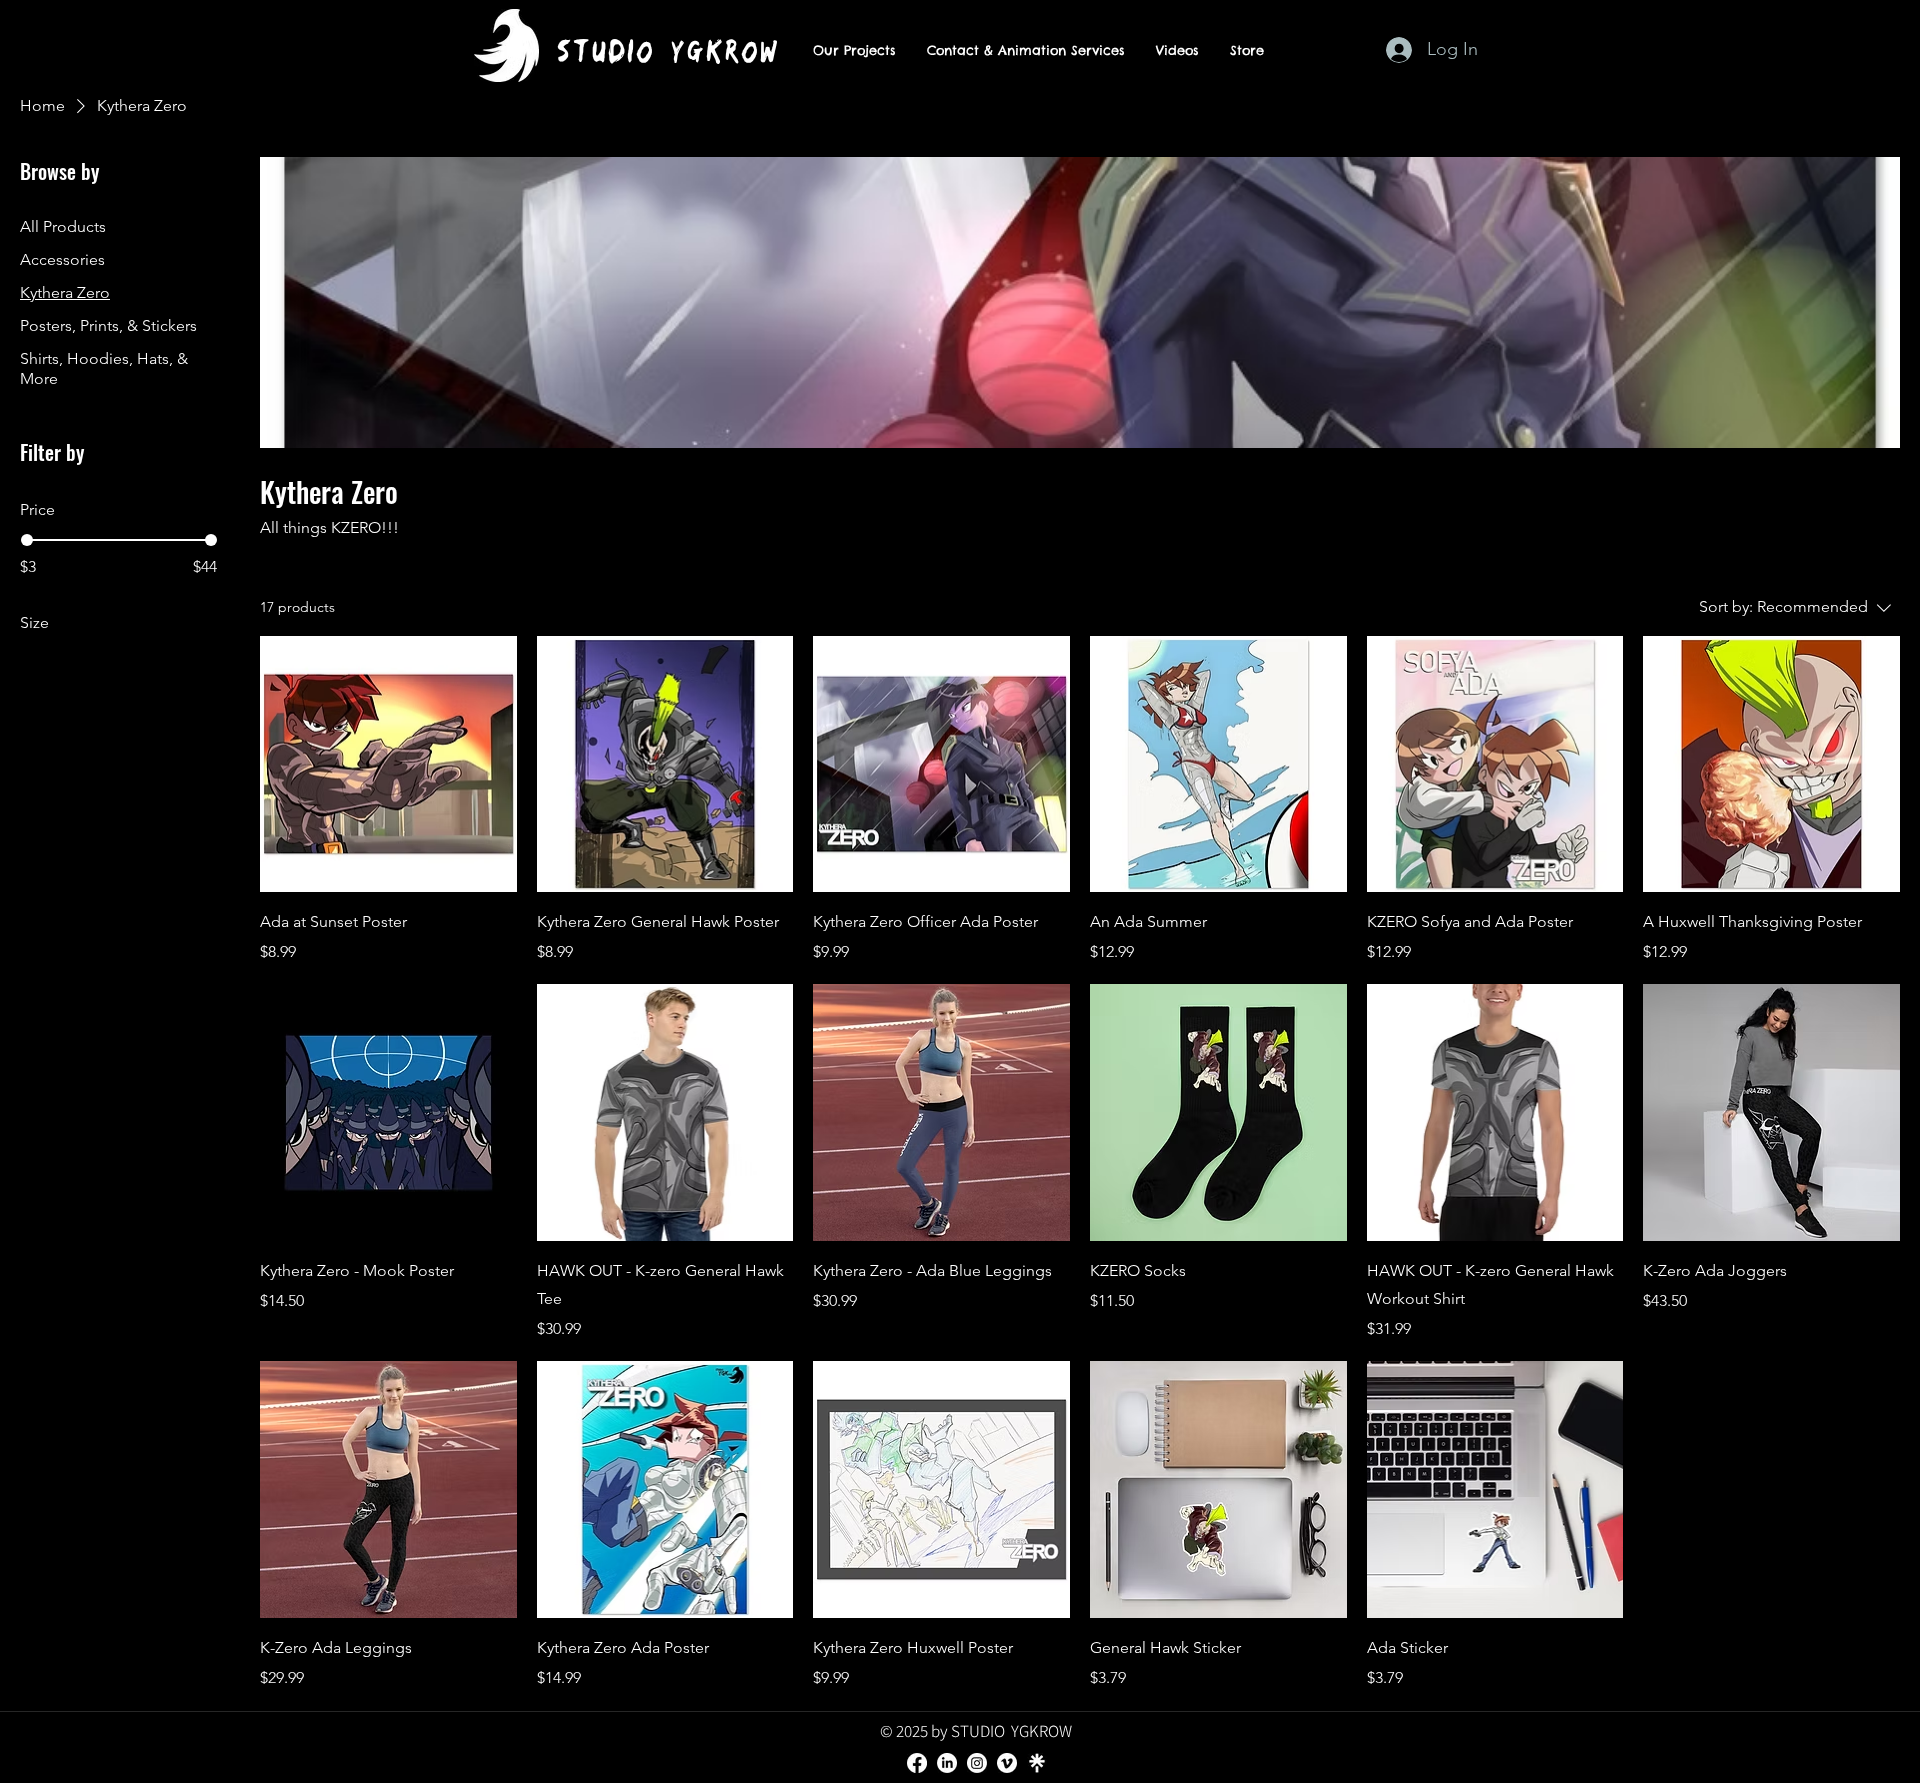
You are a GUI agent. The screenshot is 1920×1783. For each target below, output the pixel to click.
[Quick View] (388, 764)
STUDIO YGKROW (667, 51)
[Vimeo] (1007, 1763)
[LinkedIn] (947, 1763)
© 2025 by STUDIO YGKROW (976, 1731)
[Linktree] (1037, 1763)
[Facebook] (917, 1763)
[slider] (27, 540)
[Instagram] (977, 1763)
